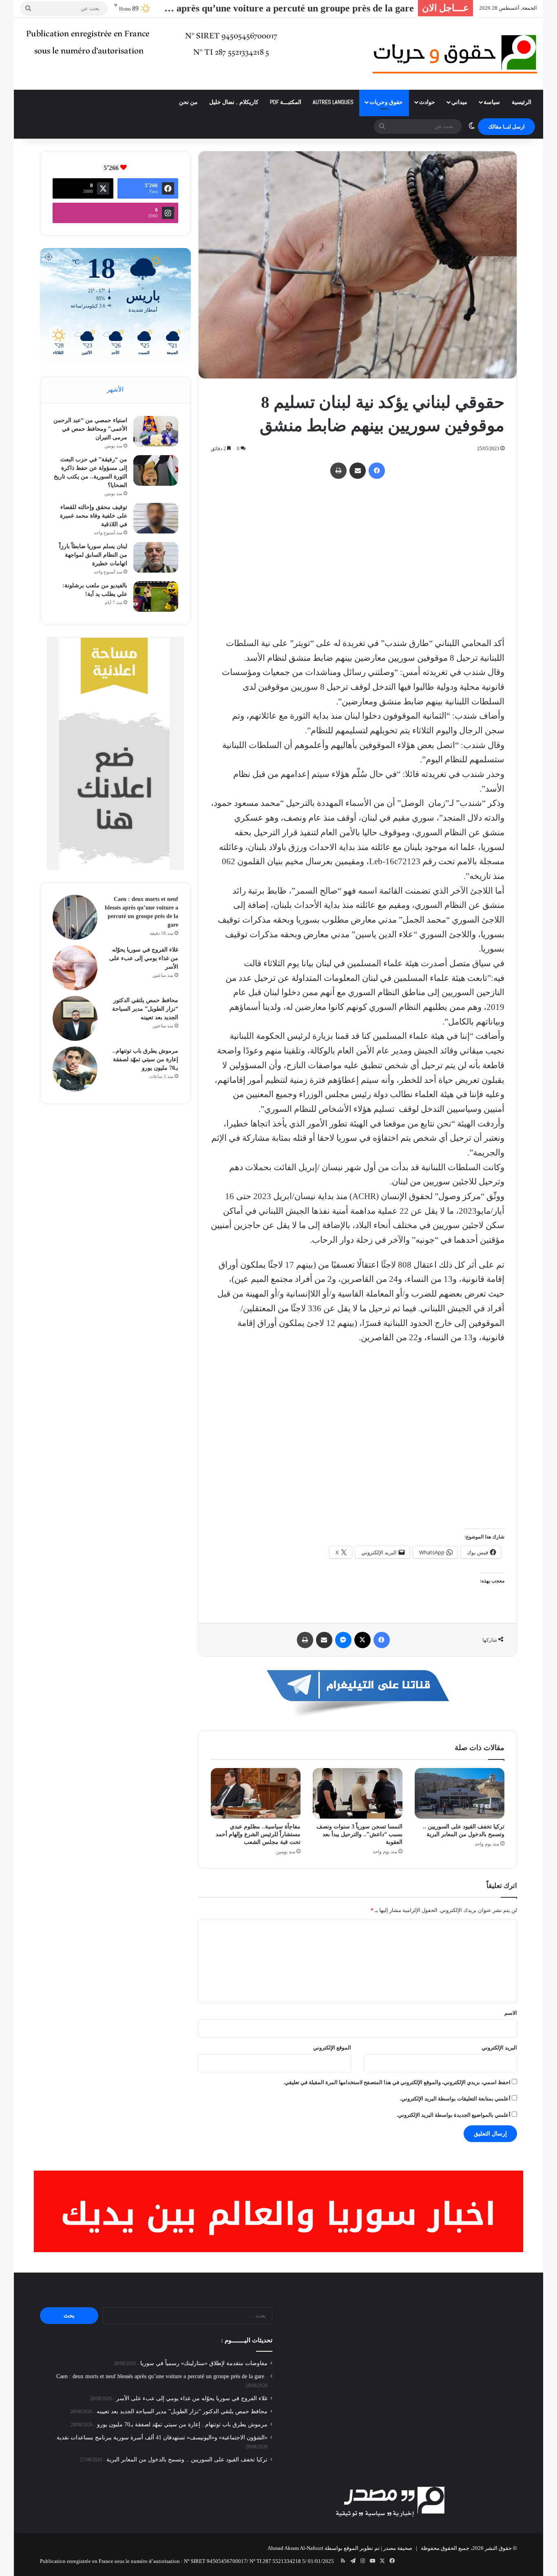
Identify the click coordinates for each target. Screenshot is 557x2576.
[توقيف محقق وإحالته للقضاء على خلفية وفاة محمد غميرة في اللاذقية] (156, 518)
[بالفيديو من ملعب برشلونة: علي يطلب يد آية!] (156, 596)
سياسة (492, 102)
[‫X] (362, 1640)
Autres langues (333, 102)
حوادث (427, 102)
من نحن (188, 102)
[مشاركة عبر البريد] (358, 471)
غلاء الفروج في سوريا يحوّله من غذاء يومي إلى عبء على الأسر (144, 958)
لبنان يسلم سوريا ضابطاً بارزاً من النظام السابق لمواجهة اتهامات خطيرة (93, 555)
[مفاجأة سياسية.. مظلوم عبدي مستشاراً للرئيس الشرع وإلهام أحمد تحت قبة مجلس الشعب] (256, 1793)
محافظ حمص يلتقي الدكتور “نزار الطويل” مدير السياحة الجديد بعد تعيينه (145, 1009)
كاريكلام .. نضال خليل (234, 102)
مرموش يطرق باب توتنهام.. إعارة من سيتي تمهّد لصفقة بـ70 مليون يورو (145, 1059)
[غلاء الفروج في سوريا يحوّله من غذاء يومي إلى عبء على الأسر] (75, 968)
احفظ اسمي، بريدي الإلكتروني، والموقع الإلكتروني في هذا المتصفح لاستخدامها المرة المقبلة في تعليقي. (397, 2082)
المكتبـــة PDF (286, 102)
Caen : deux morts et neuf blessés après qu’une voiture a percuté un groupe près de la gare (160, 2376)
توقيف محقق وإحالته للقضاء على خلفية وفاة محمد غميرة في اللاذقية (94, 516)
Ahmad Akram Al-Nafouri (295, 2548)
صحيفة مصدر (398, 2548)
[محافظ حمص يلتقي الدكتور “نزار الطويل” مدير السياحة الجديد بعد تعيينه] (75, 1018)
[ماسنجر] (343, 1640)
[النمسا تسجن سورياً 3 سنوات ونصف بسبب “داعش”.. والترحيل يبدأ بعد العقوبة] (358, 1793)
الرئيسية (522, 102)
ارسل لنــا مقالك (506, 127)
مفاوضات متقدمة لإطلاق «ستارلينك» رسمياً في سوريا (204, 2363)
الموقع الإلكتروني (332, 2048)
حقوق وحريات (386, 102)
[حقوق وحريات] (455, 54)
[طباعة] (338, 471)
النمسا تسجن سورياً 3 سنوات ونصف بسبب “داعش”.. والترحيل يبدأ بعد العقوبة (359, 1834)
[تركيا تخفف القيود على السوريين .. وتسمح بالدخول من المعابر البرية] (460, 1793)
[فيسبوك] (377, 471)
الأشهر (115, 389)
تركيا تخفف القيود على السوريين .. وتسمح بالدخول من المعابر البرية (187, 2460)
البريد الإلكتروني (499, 2048)
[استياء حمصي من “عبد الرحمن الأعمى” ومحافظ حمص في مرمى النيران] (156, 431)
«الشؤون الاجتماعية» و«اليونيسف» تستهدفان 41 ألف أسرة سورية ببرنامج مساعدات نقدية (162, 2438)
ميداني (459, 102)
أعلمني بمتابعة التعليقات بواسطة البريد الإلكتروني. (455, 2099)
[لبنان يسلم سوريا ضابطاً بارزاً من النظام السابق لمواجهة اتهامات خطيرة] (156, 557)
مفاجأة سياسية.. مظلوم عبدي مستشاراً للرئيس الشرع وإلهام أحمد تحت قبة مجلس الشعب (258, 1834)
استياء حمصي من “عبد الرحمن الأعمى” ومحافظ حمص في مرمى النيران (90, 429)
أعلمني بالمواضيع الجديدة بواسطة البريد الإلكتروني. (454, 2115)
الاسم (511, 2013)
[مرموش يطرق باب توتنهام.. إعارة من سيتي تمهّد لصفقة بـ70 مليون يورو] (75, 1069)
